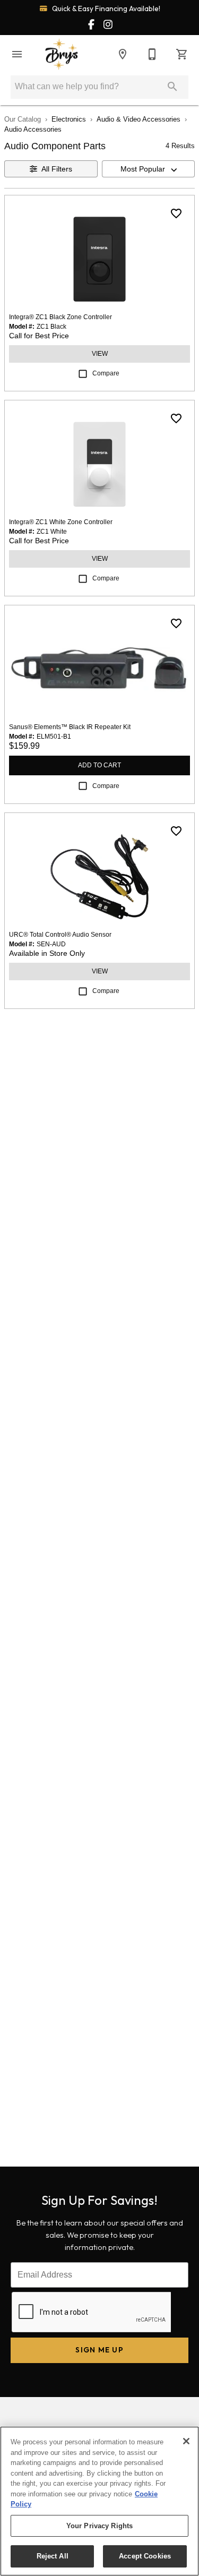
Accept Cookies (145, 2556)
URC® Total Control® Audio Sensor (60, 935)
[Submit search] (172, 87)
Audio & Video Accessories (139, 119)
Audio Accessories (33, 129)
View (100, 354)
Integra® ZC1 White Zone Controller (61, 522)
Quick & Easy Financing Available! (105, 8)
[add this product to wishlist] (176, 213)
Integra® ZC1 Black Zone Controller (60, 317)
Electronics (69, 119)
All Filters (57, 169)
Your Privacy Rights (99, 2526)
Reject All (53, 2556)
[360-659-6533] (152, 54)
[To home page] (62, 54)
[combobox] (149, 169)
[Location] (123, 54)
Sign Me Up (99, 2350)
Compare (106, 373)
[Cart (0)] (182, 54)
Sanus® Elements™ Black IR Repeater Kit (70, 727)
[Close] (186, 2441)
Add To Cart (99, 765)
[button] (17, 54)
